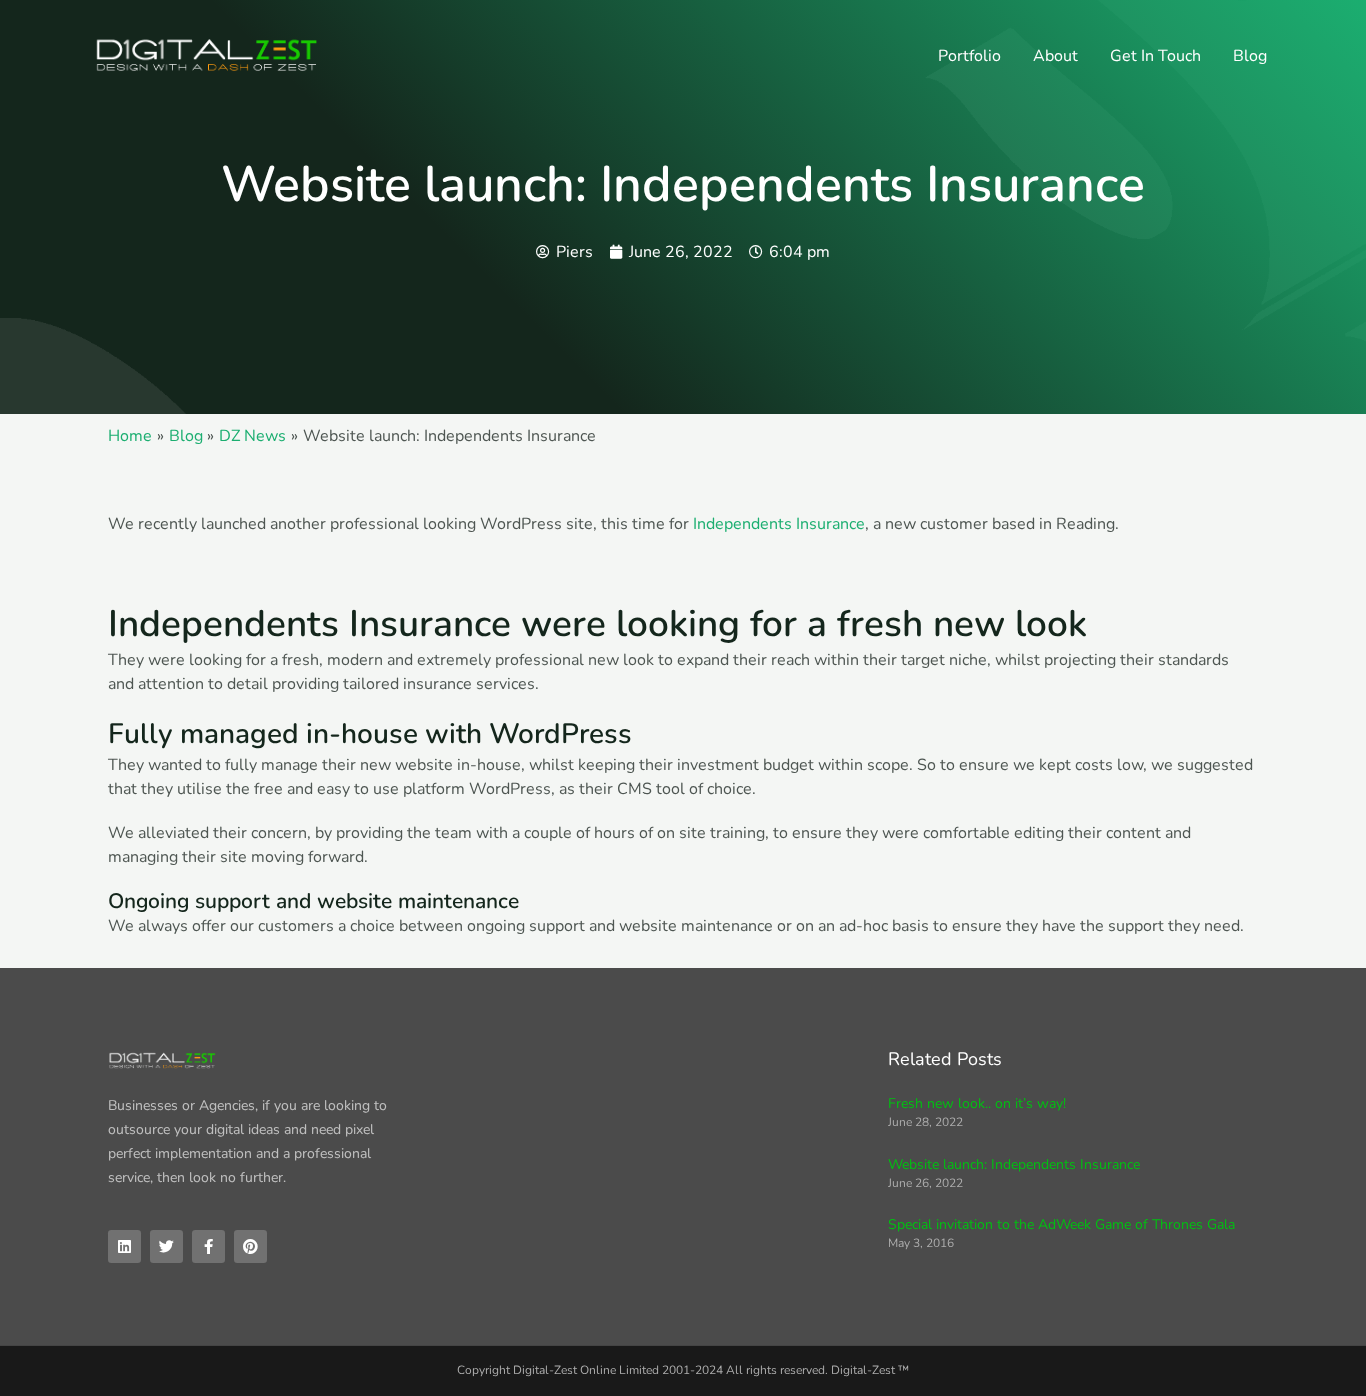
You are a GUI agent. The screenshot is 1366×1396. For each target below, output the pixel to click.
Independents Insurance (779, 524)
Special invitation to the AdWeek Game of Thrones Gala (1061, 1224)
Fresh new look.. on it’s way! (977, 1103)
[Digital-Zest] (208, 55)
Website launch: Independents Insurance (1014, 1164)
